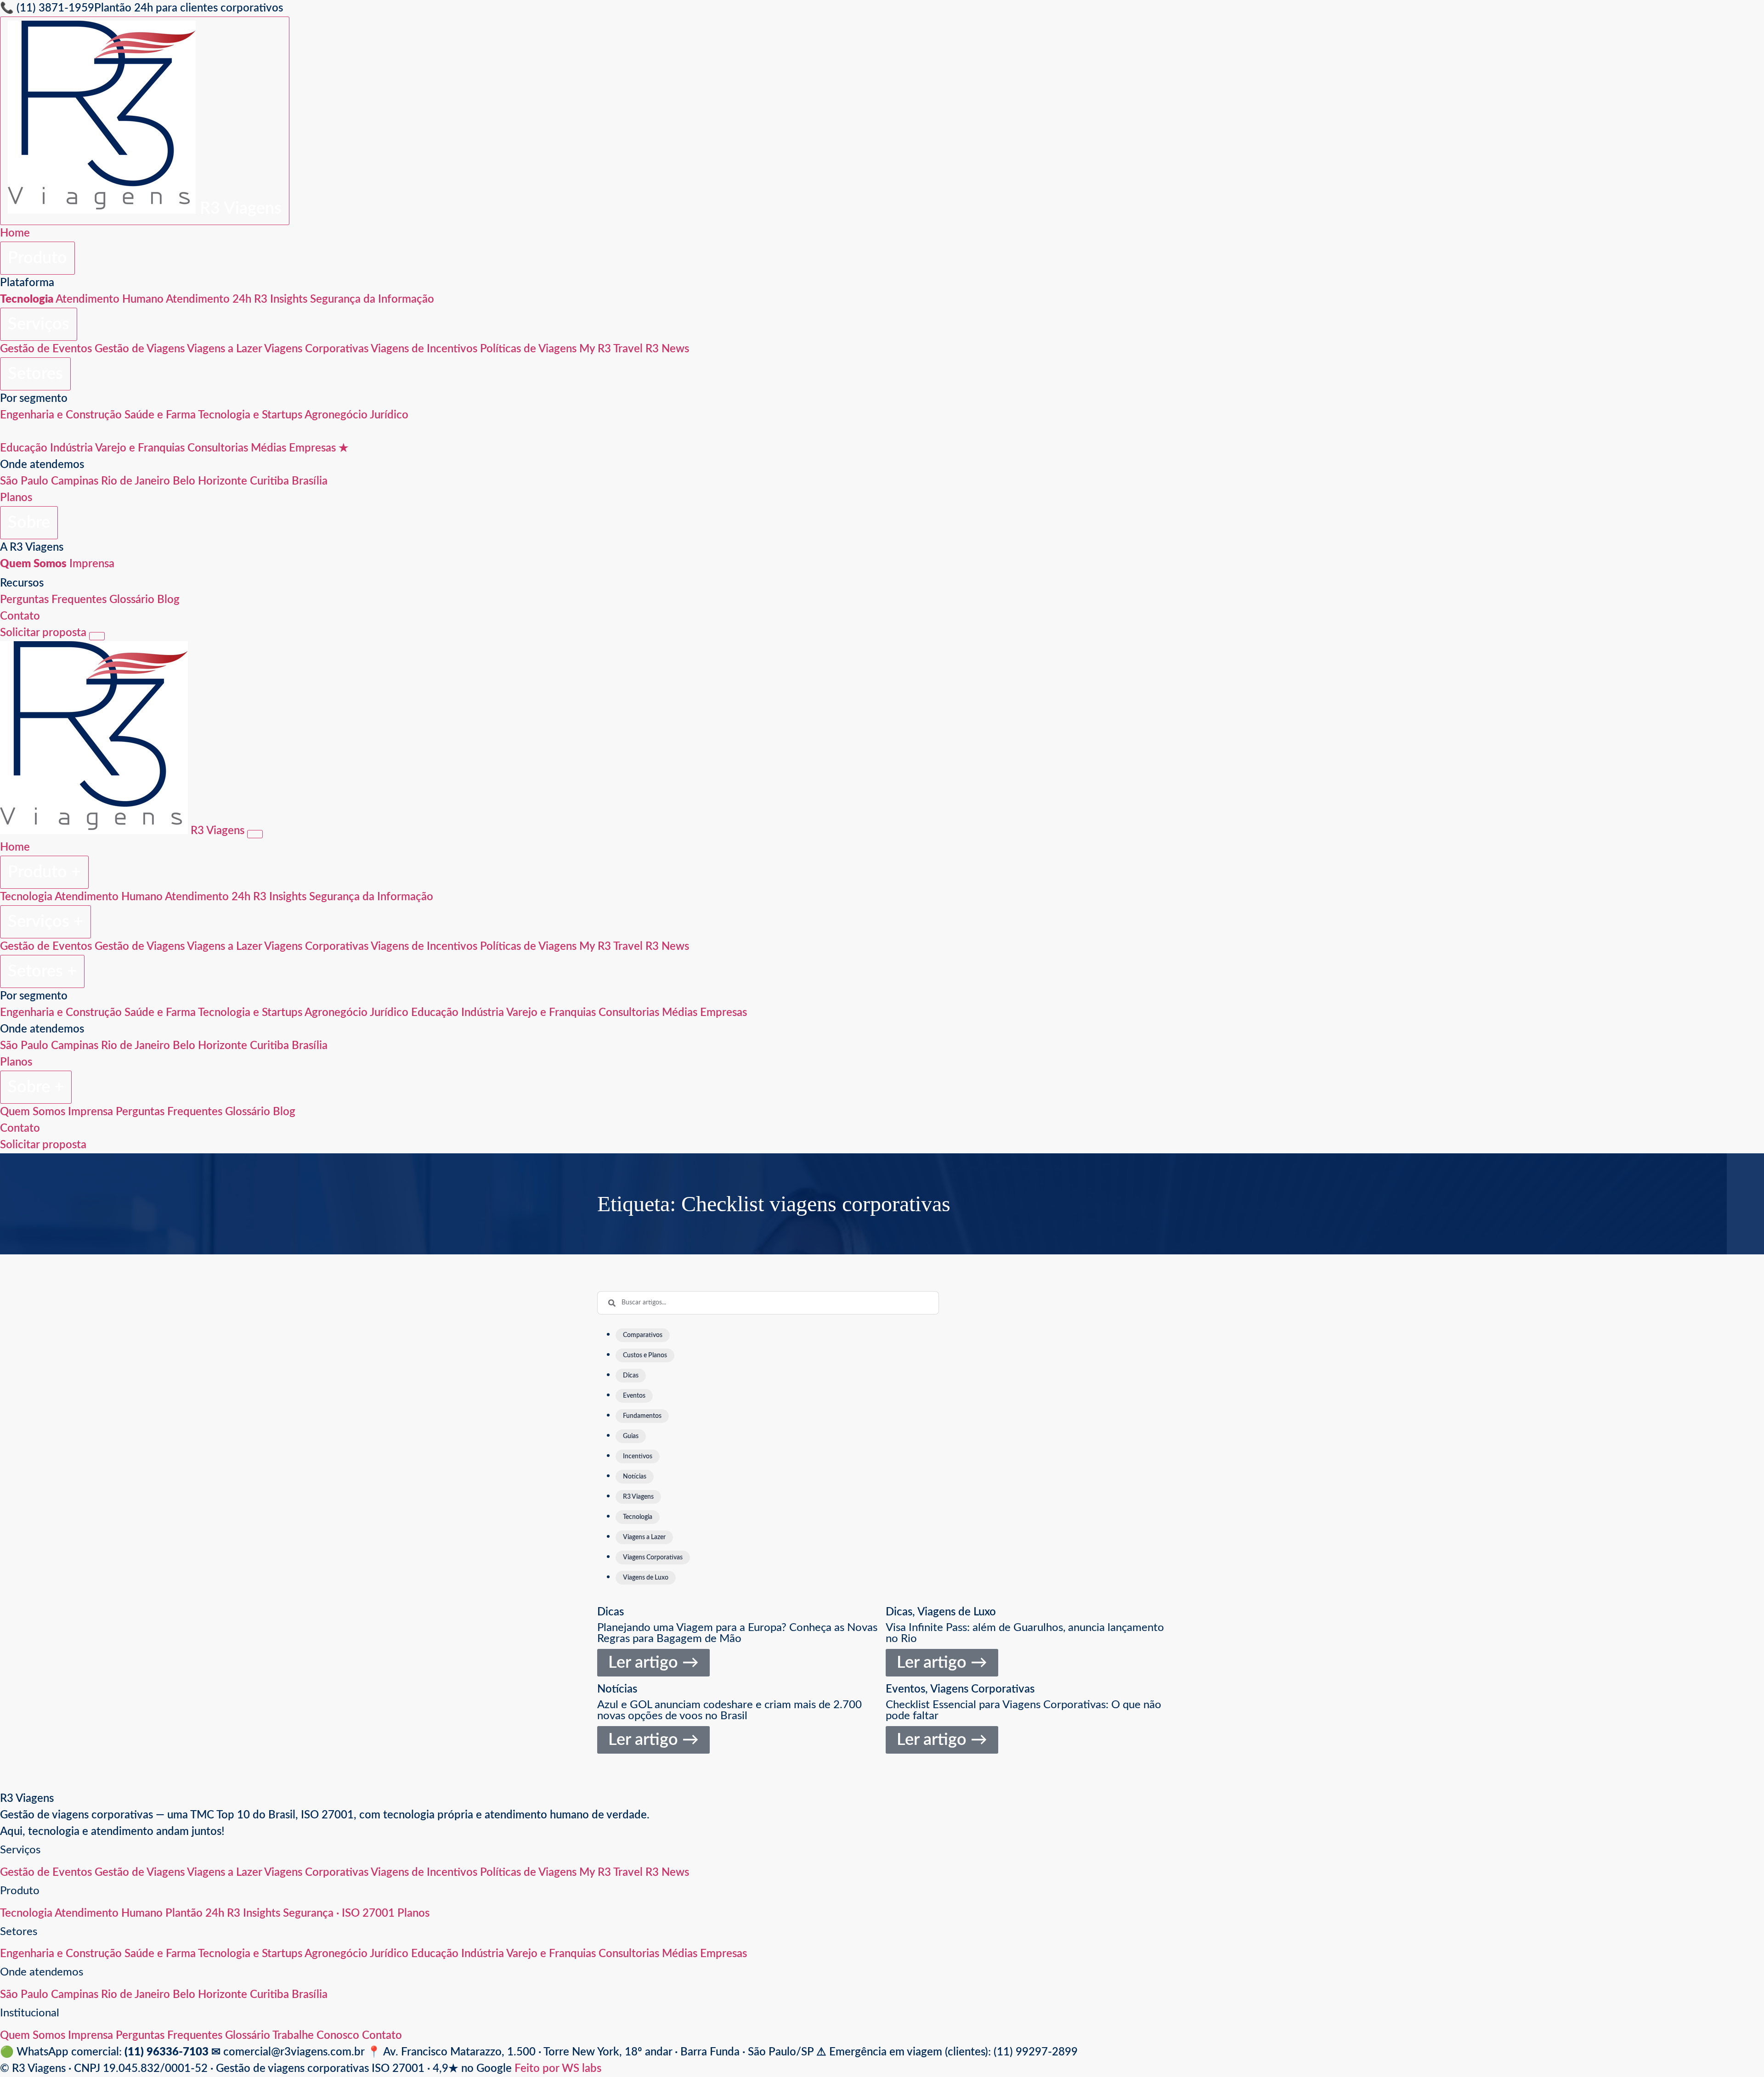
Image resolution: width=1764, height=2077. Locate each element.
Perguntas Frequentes (53, 600)
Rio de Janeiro (136, 481)
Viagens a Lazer (224, 349)
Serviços (39, 324)
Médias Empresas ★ (300, 448)
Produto (37, 258)
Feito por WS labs (558, 2069)
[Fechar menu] (255, 834)
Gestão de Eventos (46, 349)
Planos (16, 498)
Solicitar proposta (43, 633)
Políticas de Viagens (528, 349)
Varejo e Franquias (140, 448)
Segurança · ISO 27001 (339, 1913)
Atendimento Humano (110, 299)
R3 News (667, 349)
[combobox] (768, 1303)
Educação (24, 448)
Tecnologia (26, 897)
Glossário (132, 600)
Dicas (611, 1612)
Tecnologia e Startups (250, 415)
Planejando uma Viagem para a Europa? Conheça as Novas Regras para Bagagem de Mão (737, 1633)
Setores (35, 374)
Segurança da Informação (372, 299)
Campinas (75, 481)
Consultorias (218, 448)
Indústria (71, 448)
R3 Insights (281, 299)
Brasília (310, 481)
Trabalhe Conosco (316, 2036)
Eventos (905, 1689)
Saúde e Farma (160, 415)
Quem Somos (33, 1112)
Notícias (617, 1689)
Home (15, 233)
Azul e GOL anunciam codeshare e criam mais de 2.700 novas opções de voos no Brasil (729, 1710)
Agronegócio (336, 415)
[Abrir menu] (97, 636)
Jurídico (389, 415)
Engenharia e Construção (61, 415)
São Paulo (24, 481)
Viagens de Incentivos (424, 349)
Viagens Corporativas (316, 349)
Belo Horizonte (210, 481)
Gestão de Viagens (140, 349)
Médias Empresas (704, 1013)
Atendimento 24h (209, 299)
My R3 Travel (611, 349)
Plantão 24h (195, 1913)
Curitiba (269, 481)
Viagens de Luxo (957, 1612)
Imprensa (92, 564)
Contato (20, 616)
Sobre (29, 523)
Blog (168, 600)
